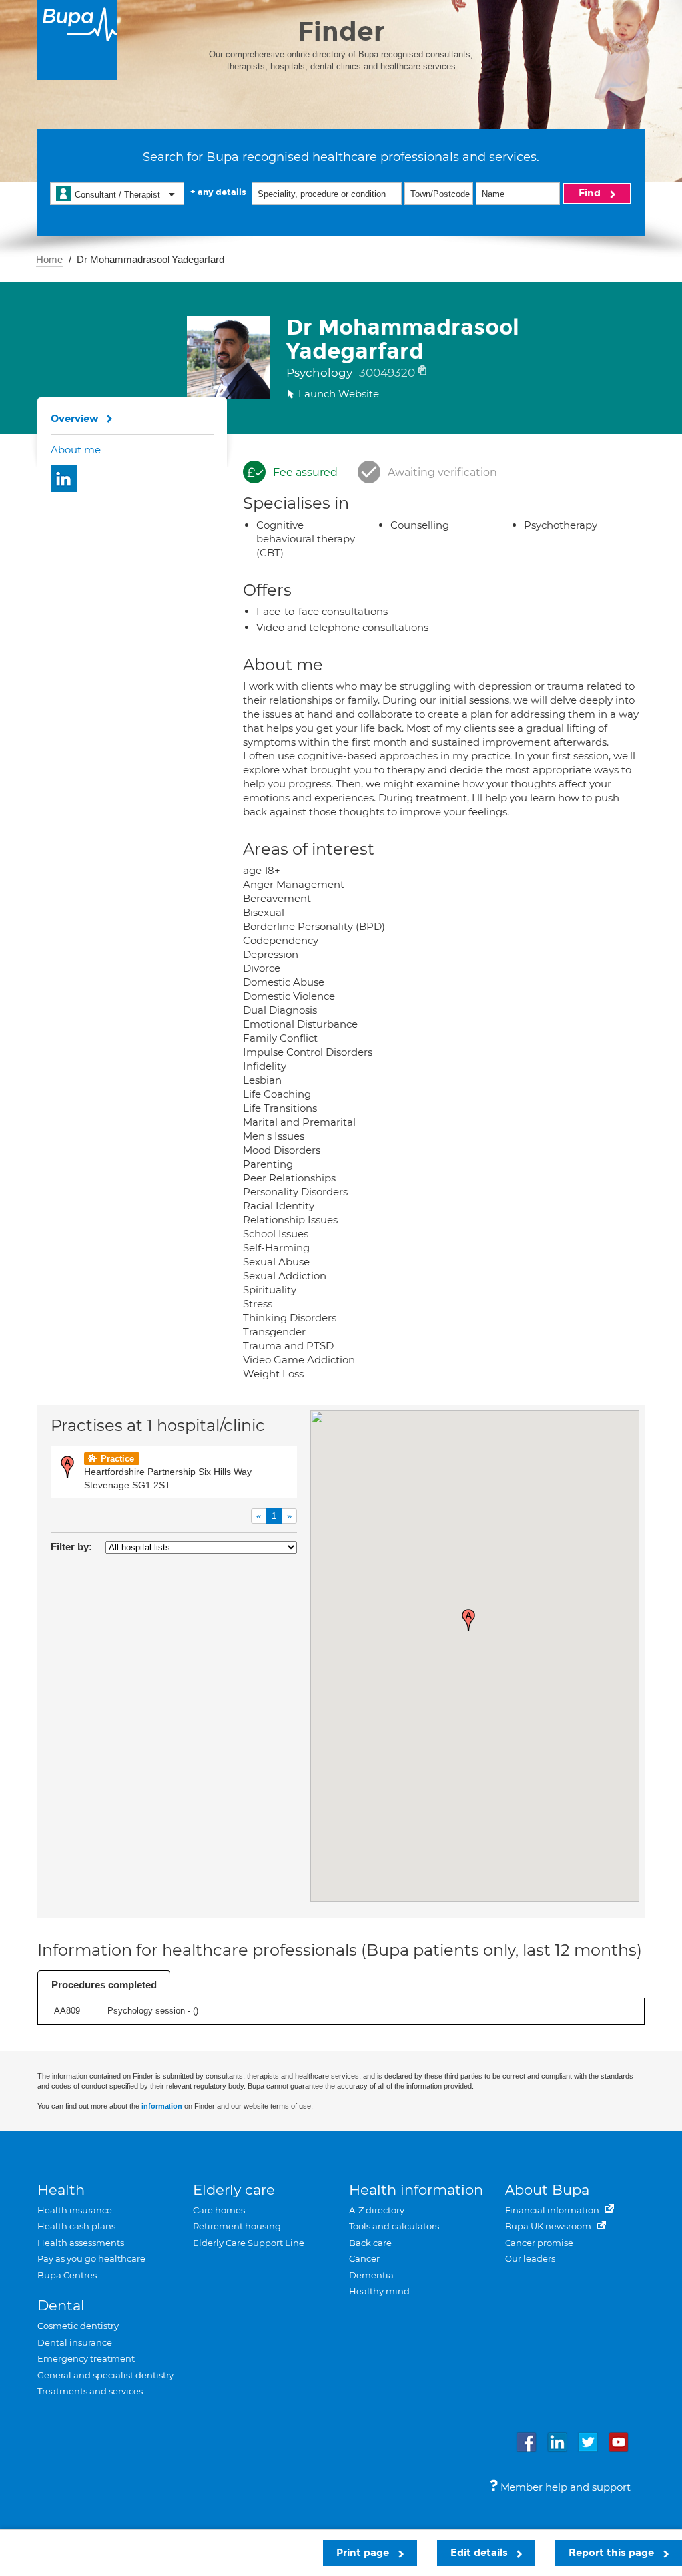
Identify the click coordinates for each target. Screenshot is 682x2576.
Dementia (371, 2275)
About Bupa (547, 2190)
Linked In (64, 479)
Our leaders (530, 2258)
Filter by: (71, 1547)
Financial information (553, 2210)
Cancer (364, 2258)
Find (591, 193)
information (162, 2106)
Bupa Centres (67, 2275)
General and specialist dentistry (106, 2375)
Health (61, 2190)
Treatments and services (90, 2391)
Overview (75, 419)
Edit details (480, 2553)
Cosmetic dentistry (78, 2326)
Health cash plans (76, 2226)
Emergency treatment (86, 2358)
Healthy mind (379, 2291)
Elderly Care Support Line (249, 2243)
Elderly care (234, 2190)
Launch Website (339, 394)
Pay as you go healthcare (91, 2258)
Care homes (219, 2210)
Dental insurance (75, 2342)
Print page (364, 2553)
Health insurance (75, 2210)
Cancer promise (539, 2243)
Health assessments (81, 2243)
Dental (61, 2305)
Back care (370, 2243)
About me (76, 450)
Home (49, 259)
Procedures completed (104, 1985)
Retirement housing (237, 2226)
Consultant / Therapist (117, 195)
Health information (416, 2190)
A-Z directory (377, 2210)
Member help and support (564, 2487)
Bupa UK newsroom (549, 2226)
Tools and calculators (394, 2226)
